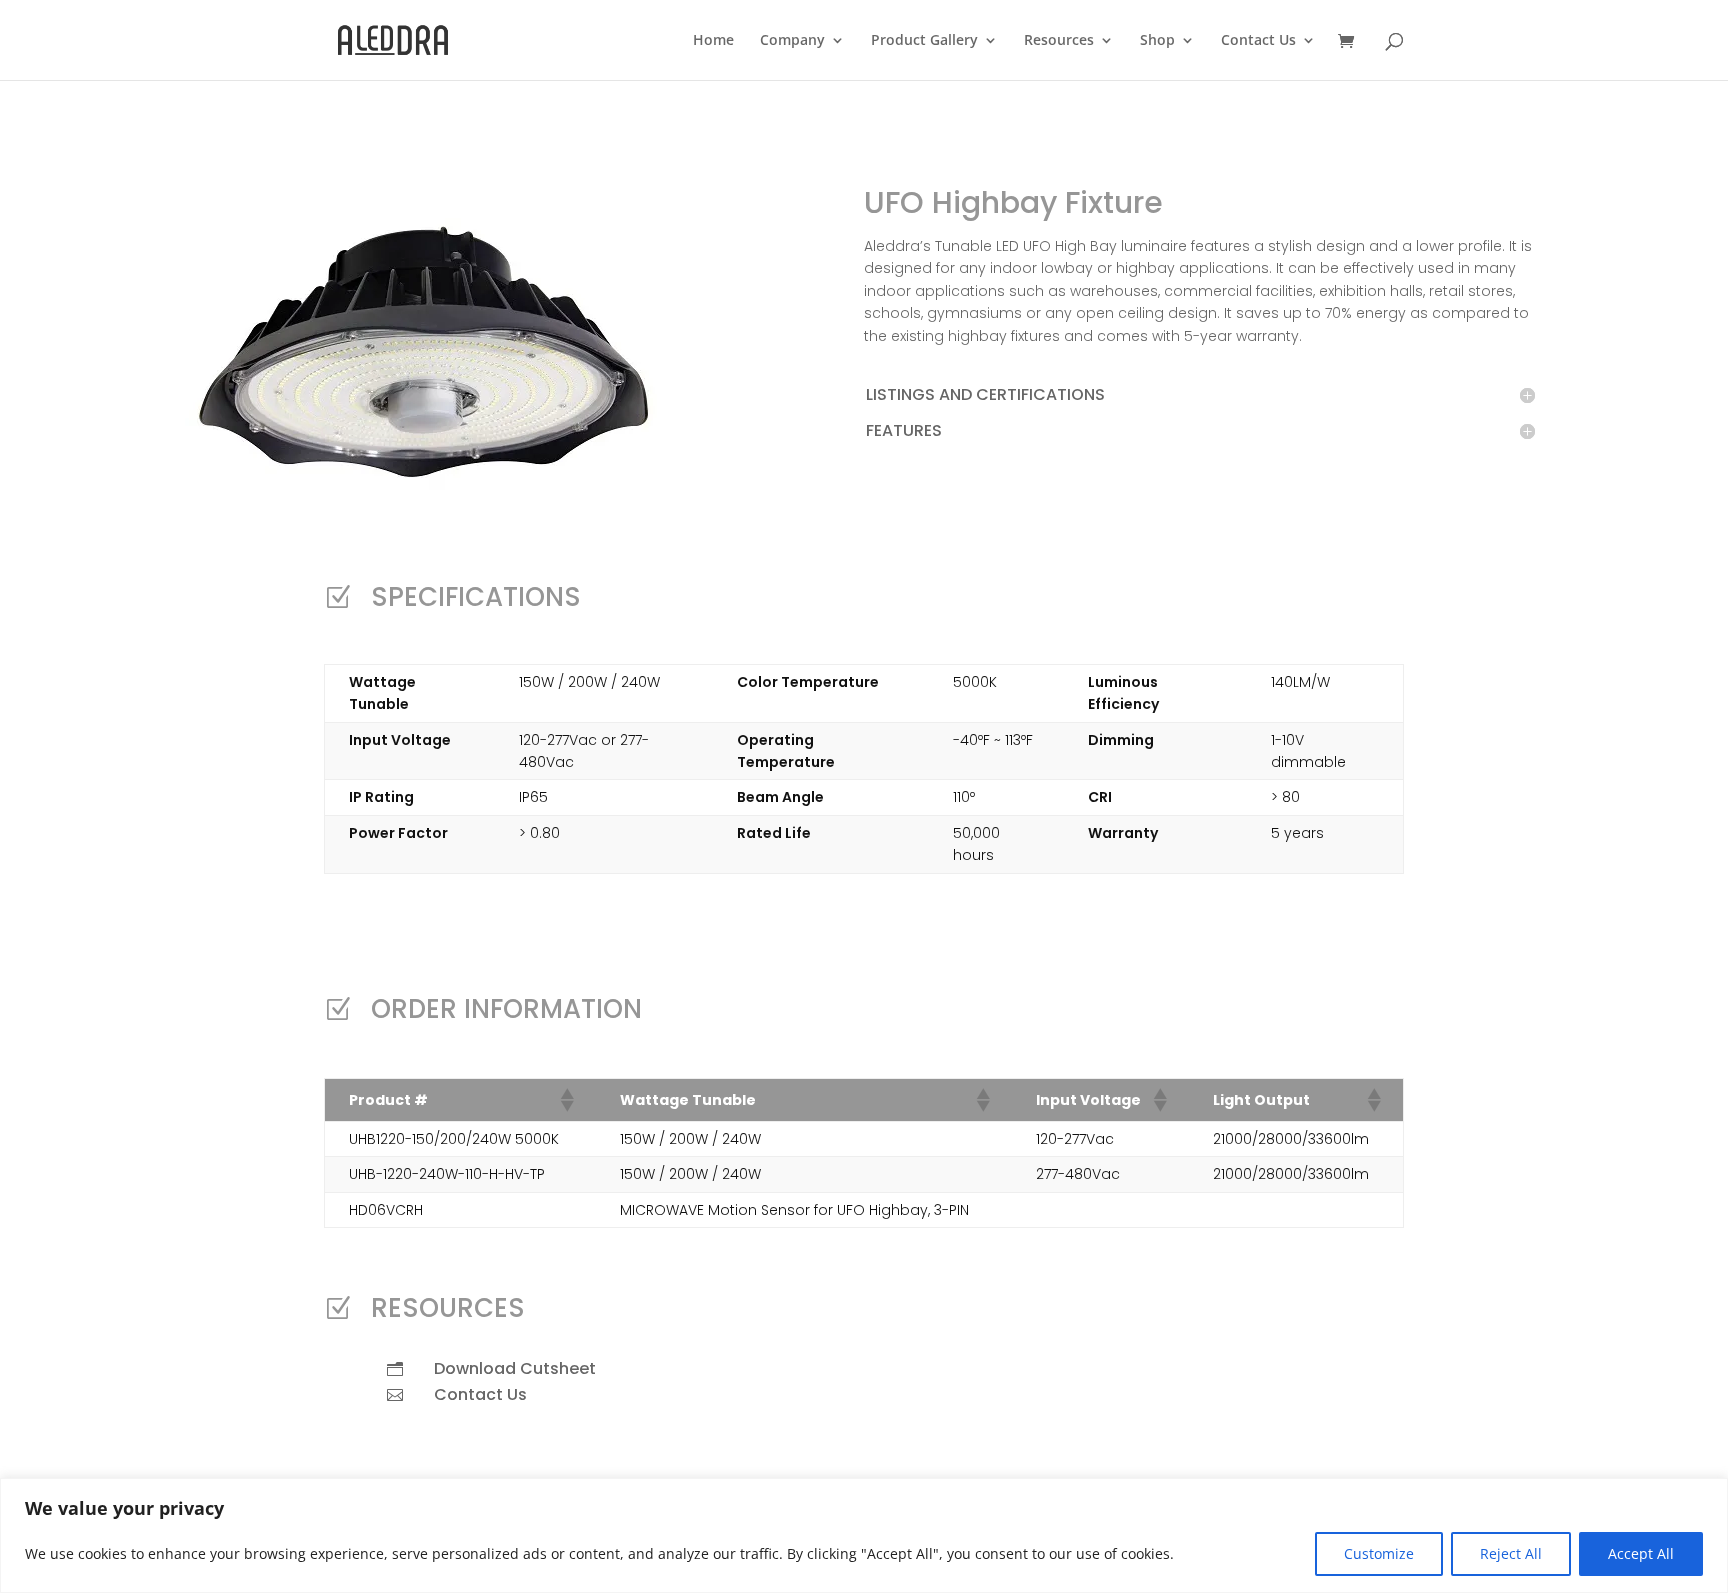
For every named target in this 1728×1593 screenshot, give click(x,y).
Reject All (1511, 1553)
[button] (566, 1100)
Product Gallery (924, 41)
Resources (1059, 41)
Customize (1379, 1553)
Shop (1157, 41)
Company (792, 41)
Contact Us (1258, 41)
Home (713, 41)
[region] (864, 1535)
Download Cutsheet (515, 1368)
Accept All (1641, 1553)
